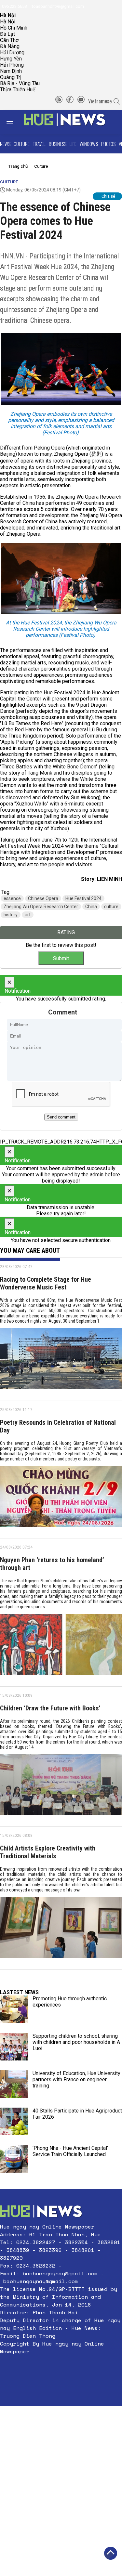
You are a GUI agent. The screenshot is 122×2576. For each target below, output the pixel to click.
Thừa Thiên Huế (18, 90)
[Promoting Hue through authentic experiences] (14, 2009)
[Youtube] (81, 101)
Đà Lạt (7, 34)
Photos (108, 144)
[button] (61, 2367)
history (11, 915)
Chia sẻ (108, 196)
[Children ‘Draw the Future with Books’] (61, 1787)
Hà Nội (8, 22)
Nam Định (11, 71)
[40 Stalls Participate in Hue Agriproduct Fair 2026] (14, 2121)
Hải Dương (12, 52)
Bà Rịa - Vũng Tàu (20, 83)
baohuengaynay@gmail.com (60, 2273)
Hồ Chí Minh (14, 28)
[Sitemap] (59, 101)
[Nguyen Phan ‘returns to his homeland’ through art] (61, 1647)
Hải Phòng (12, 65)
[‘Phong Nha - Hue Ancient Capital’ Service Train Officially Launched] (14, 2159)
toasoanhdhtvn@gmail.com (57, 6)
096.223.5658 (14, 6)
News (5, 144)
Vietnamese (100, 101)
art (28, 915)
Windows (89, 144)
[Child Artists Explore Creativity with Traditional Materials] (61, 1930)
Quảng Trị (11, 77)
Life (73, 144)
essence (12, 898)
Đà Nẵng (10, 46)
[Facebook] (70, 101)
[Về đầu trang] (111, 2553)
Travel (39, 144)
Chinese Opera (43, 898)
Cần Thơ (9, 40)
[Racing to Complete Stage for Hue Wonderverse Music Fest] (61, 1361)
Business (58, 144)
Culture (22, 144)
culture (111, 907)
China (91, 907)
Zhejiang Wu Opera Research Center (41, 907)
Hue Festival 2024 (83, 898)
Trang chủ (18, 166)
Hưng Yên (11, 59)
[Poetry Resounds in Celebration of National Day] (61, 1499)
